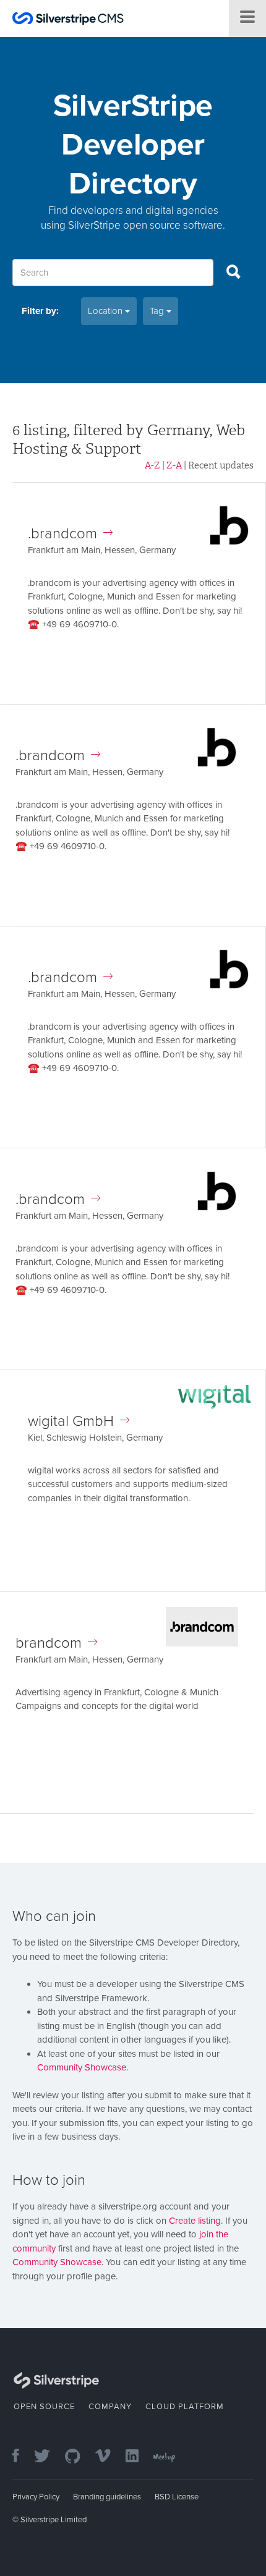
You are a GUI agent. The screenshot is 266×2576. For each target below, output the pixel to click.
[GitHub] (79, 2457)
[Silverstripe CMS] (68, 20)
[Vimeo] (109, 2457)
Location (106, 311)
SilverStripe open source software (145, 225)
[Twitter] (48, 2457)
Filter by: (40, 311)
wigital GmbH (71, 1421)
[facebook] (22, 2457)
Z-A (174, 465)
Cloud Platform (185, 2407)
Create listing (195, 2221)
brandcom (49, 1643)
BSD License (177, 2497)
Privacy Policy (36, 2497)
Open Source (44, 2407)
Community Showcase (82, 2067)
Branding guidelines (107, 2497)
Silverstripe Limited (54, 2520)
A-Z (152, 465)
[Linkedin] (138, 2457)
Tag (158, 311)
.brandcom (62, 534)
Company (110, 2407)
